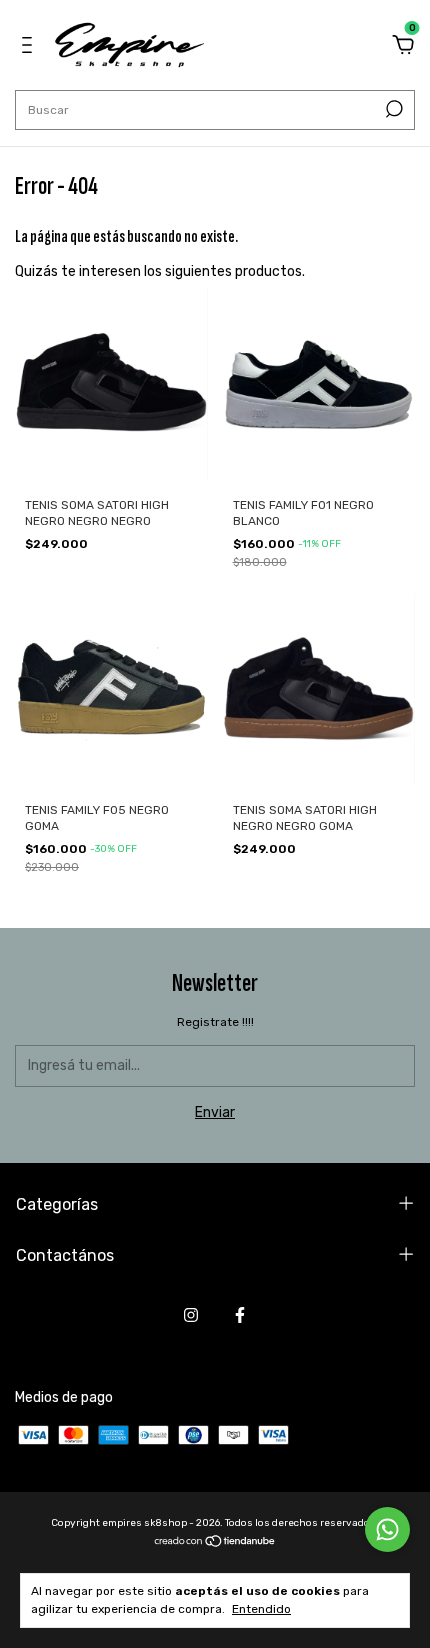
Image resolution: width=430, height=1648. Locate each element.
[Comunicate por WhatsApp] (387, 1529)
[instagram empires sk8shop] (191, 1315)
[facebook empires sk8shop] (240, 1315)
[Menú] (30, 47)
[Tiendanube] (215, 1543)
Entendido (261, 1609)
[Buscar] (392, 109)
